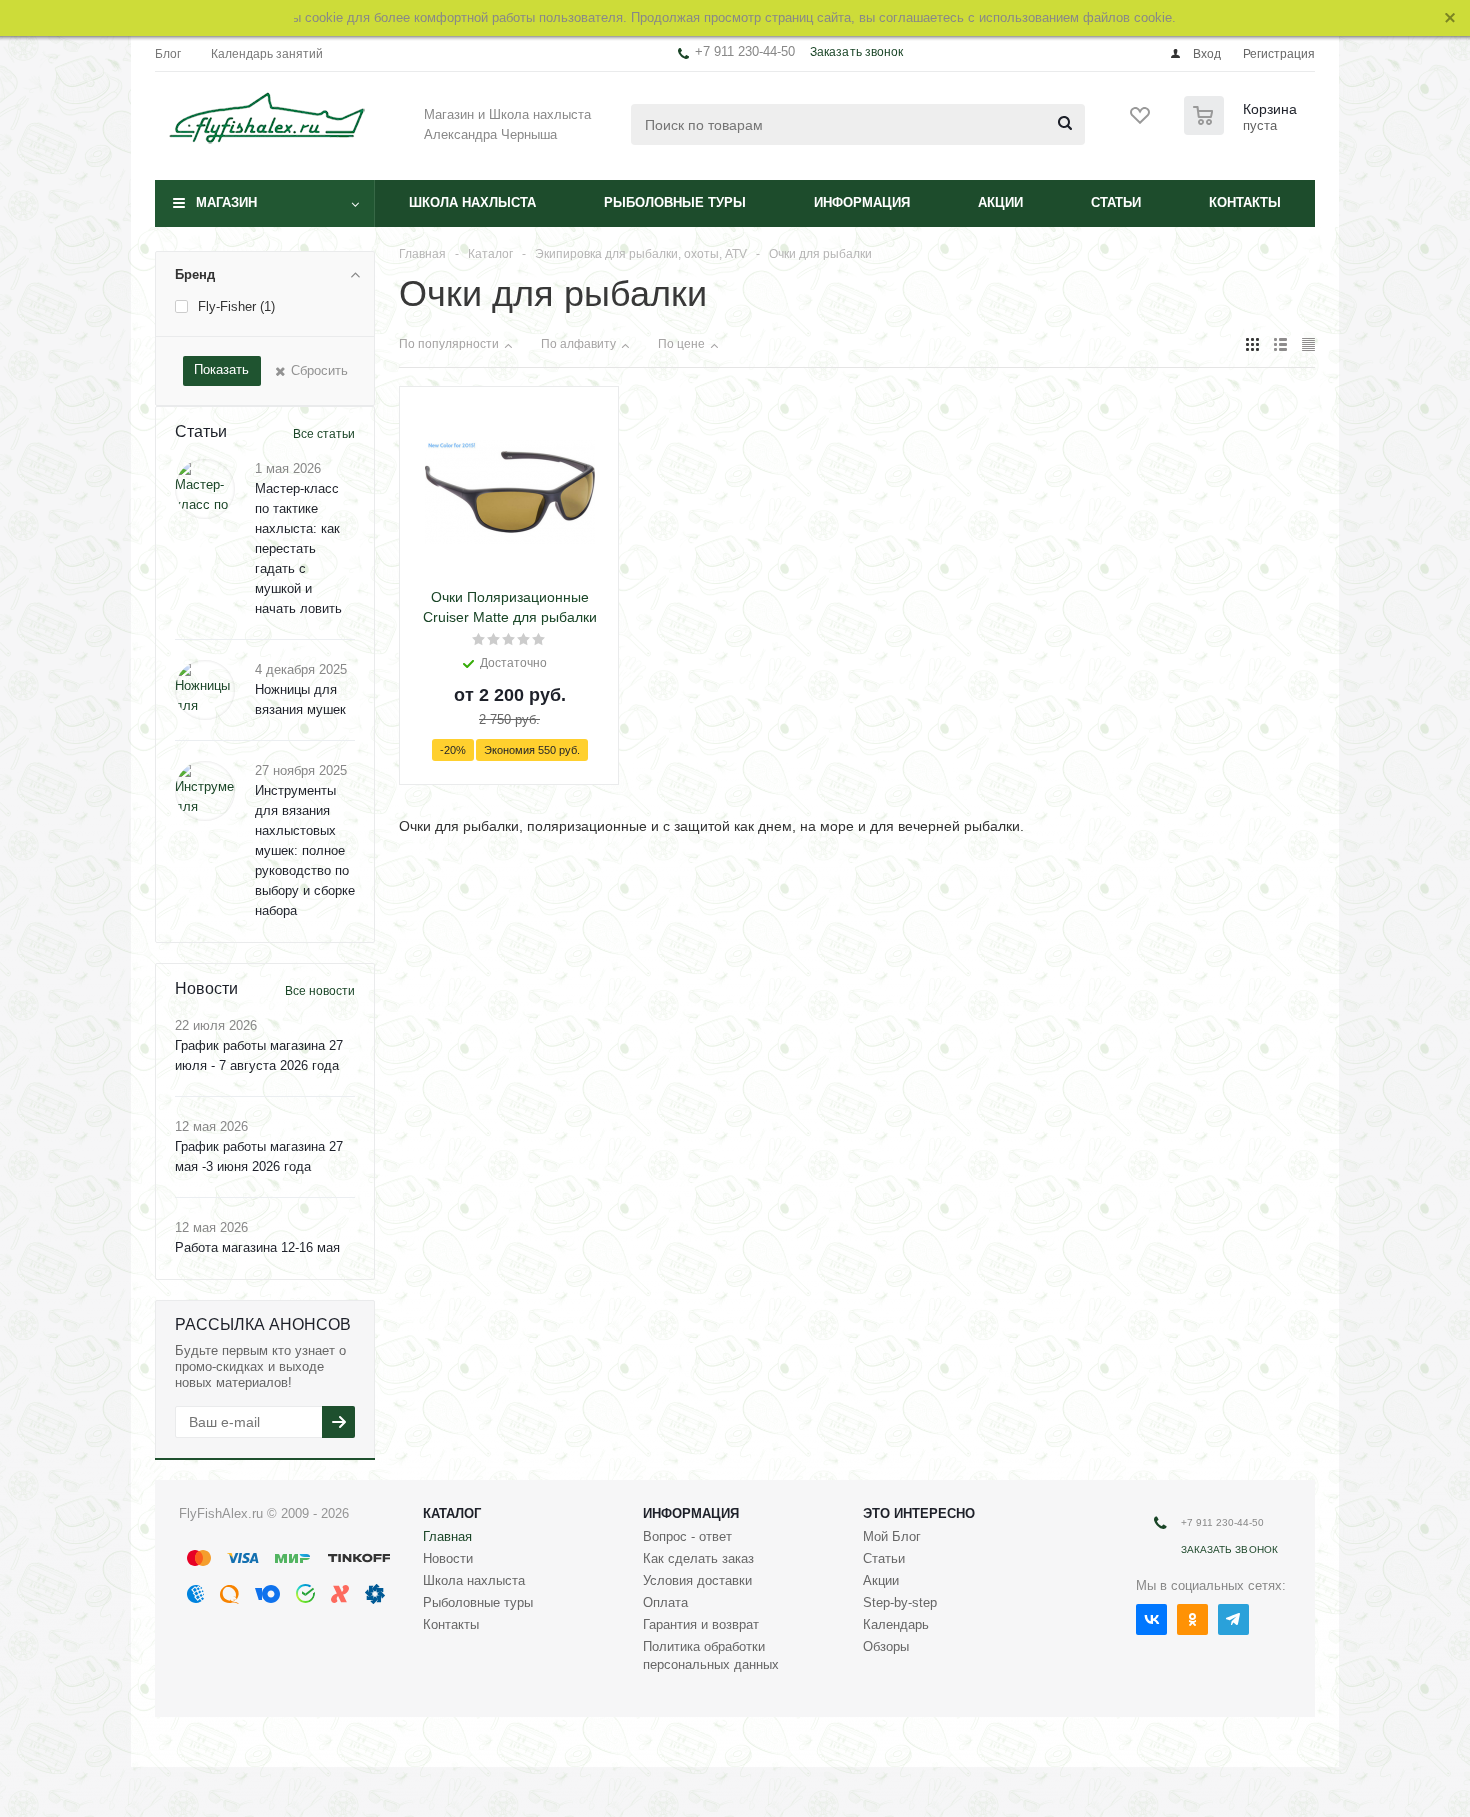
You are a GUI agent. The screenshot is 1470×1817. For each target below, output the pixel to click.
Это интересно (919, 1513)
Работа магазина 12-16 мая (257, 1247)
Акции (1000, 202)
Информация (862, 202)
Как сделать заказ (698, 1558)
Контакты (1245, 202)
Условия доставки (697, 1580)
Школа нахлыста (472, 202)
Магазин (226, 202)
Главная (447, 1536)
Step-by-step (900, 1602)
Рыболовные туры (675, 202)
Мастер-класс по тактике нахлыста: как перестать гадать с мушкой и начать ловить (298, 548)
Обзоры (886, 1646)
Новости (448, 1558)
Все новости (320, 991)
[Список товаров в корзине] (1243, 129)
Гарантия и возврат (701, 1624)
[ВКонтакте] (1151, 1619)
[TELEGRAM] (1233, 1619)
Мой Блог (892, 1536)
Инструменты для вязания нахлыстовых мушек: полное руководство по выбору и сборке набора (305, 850)
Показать (221, 369)
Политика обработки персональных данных (711, 1655)
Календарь (896, 1624)
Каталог (452, 1513)
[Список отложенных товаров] (1141, 122)
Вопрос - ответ (687, 1536)
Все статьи (324, 434)
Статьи (1116, 202)
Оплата (665, 1602)
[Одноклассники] (1192, 1619)
